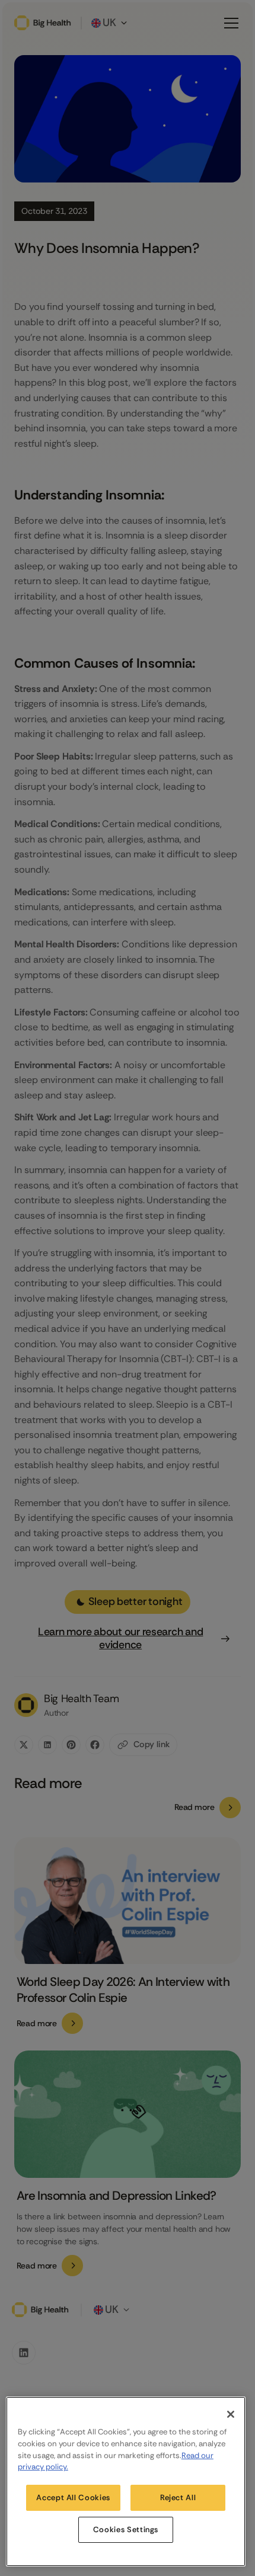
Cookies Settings (126, 2529)
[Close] (231, 2414)
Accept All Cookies (73, 2497)
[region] (126, 2482)
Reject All (178, 2497)
